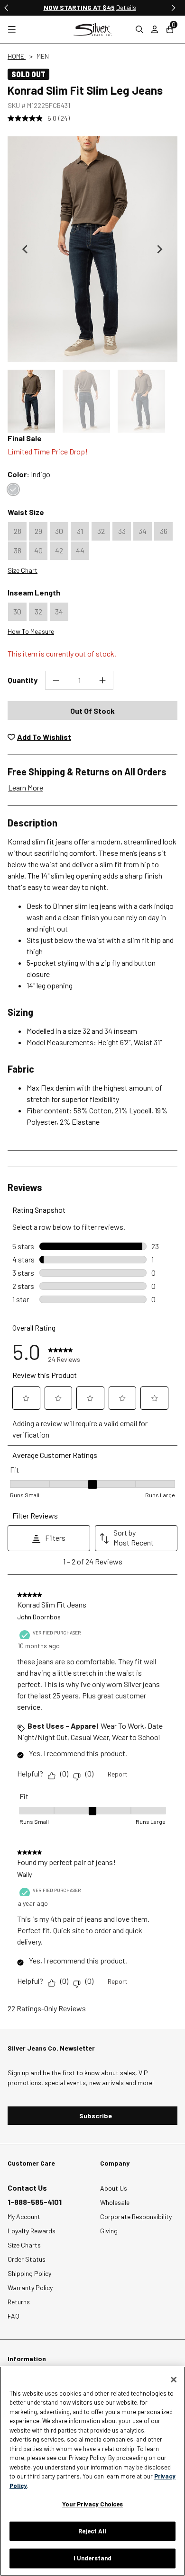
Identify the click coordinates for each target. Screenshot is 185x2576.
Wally (24, 1874)
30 (59, 531)
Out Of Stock (92, 711)
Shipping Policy (29, 2273)
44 (80, 550)
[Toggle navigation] (12, 30)
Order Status (27, 2259)
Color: (29, 474)
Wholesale (115, 2202)
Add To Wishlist (44, 737)
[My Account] (155, 29)
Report (118, 1774)
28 (18, 531)
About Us (114, 2188)
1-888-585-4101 (35, 2202)
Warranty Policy (30, 2287)
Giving (109, 2231)
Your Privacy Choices (93, 2504)
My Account (24, 2216)
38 (18, 550)
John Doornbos (39, 1617)
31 (80, 531)
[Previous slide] (7, 8)
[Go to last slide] (26, 249)
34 (143, 531)
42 (59, 550)
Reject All (92, 2531)
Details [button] (135, 7)
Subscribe (96, 2116)
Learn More (26, 787)
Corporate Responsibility (136, 2216)
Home (17, 56)
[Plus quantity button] (102, 680)
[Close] (174, 2380)
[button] (31, 401)
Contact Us (27, 2188)
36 (164, 531)
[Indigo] (13, 489)
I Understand (93, 2558)
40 (38, 550)
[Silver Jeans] (92, 29)
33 (122, 531)
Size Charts (24, 2245)
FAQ (14, 2316)
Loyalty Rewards (32, 2231)
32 (101, 531)
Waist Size (26, 512)
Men (43, 56)
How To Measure (31, 631)
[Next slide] (159, 249)
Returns (19, 2302)
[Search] (139, 29)
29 (38, 531)
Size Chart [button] (23, 570)
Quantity (23, 680)
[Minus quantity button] (56, 680)
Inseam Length (34, 592)
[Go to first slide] (173, 8)
